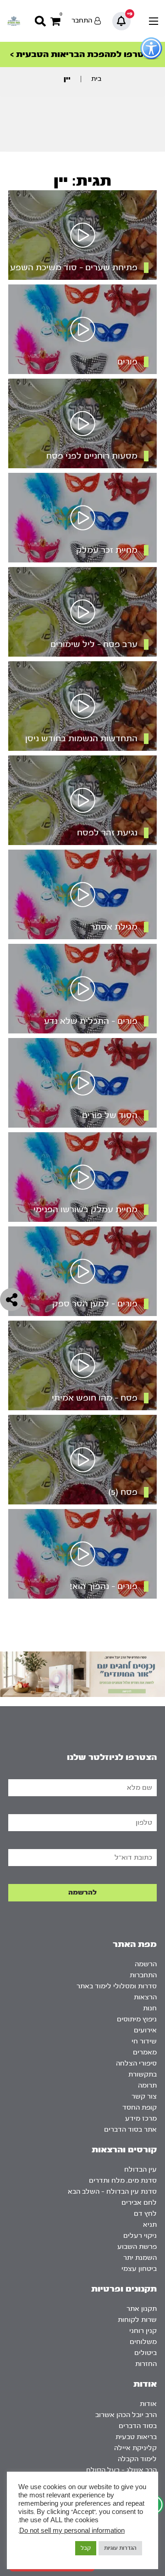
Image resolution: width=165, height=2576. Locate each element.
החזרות (146, 2364)
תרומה (147, 2085)
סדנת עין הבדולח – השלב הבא (112, 2192)
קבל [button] (86, 2548)
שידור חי (144, 2041)
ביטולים (146, 2353)
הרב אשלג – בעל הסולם (121, 2470)
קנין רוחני (143, 2331)
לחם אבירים (139, 2203)
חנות (150, 2008)
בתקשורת (143, 2074)
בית (96, 79)
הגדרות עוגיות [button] (120, 2548)
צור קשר (144, 2097)
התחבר (82, 20)
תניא (150, 2225)
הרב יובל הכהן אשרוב (126, 2415)
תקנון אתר (142, 2309)
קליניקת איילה (135, 2448)
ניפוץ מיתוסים (137, 2019)
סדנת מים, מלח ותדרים (123, 2181)
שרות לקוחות (137, 2320)
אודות (148, 2404)
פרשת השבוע (137, 2247)
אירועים (145, 2030)
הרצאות (145, 1997)
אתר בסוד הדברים (130, 2130)
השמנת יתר (140, 2258)
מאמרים (145, 2052)
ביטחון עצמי (139, 2269)
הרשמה (146, 1964)
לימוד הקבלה (137, 2459)
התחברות (143, 1975)
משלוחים (143, 2342)
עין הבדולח (140, 2170)
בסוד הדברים (138, 2426)
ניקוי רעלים (140, 2236)
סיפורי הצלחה (136, 2063)
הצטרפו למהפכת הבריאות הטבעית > (82, 54)
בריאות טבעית (136, 2437)
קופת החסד (140, 2108)
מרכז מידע (141, 2119)
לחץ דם (145, 2214)
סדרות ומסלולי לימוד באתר (117, 1986)
